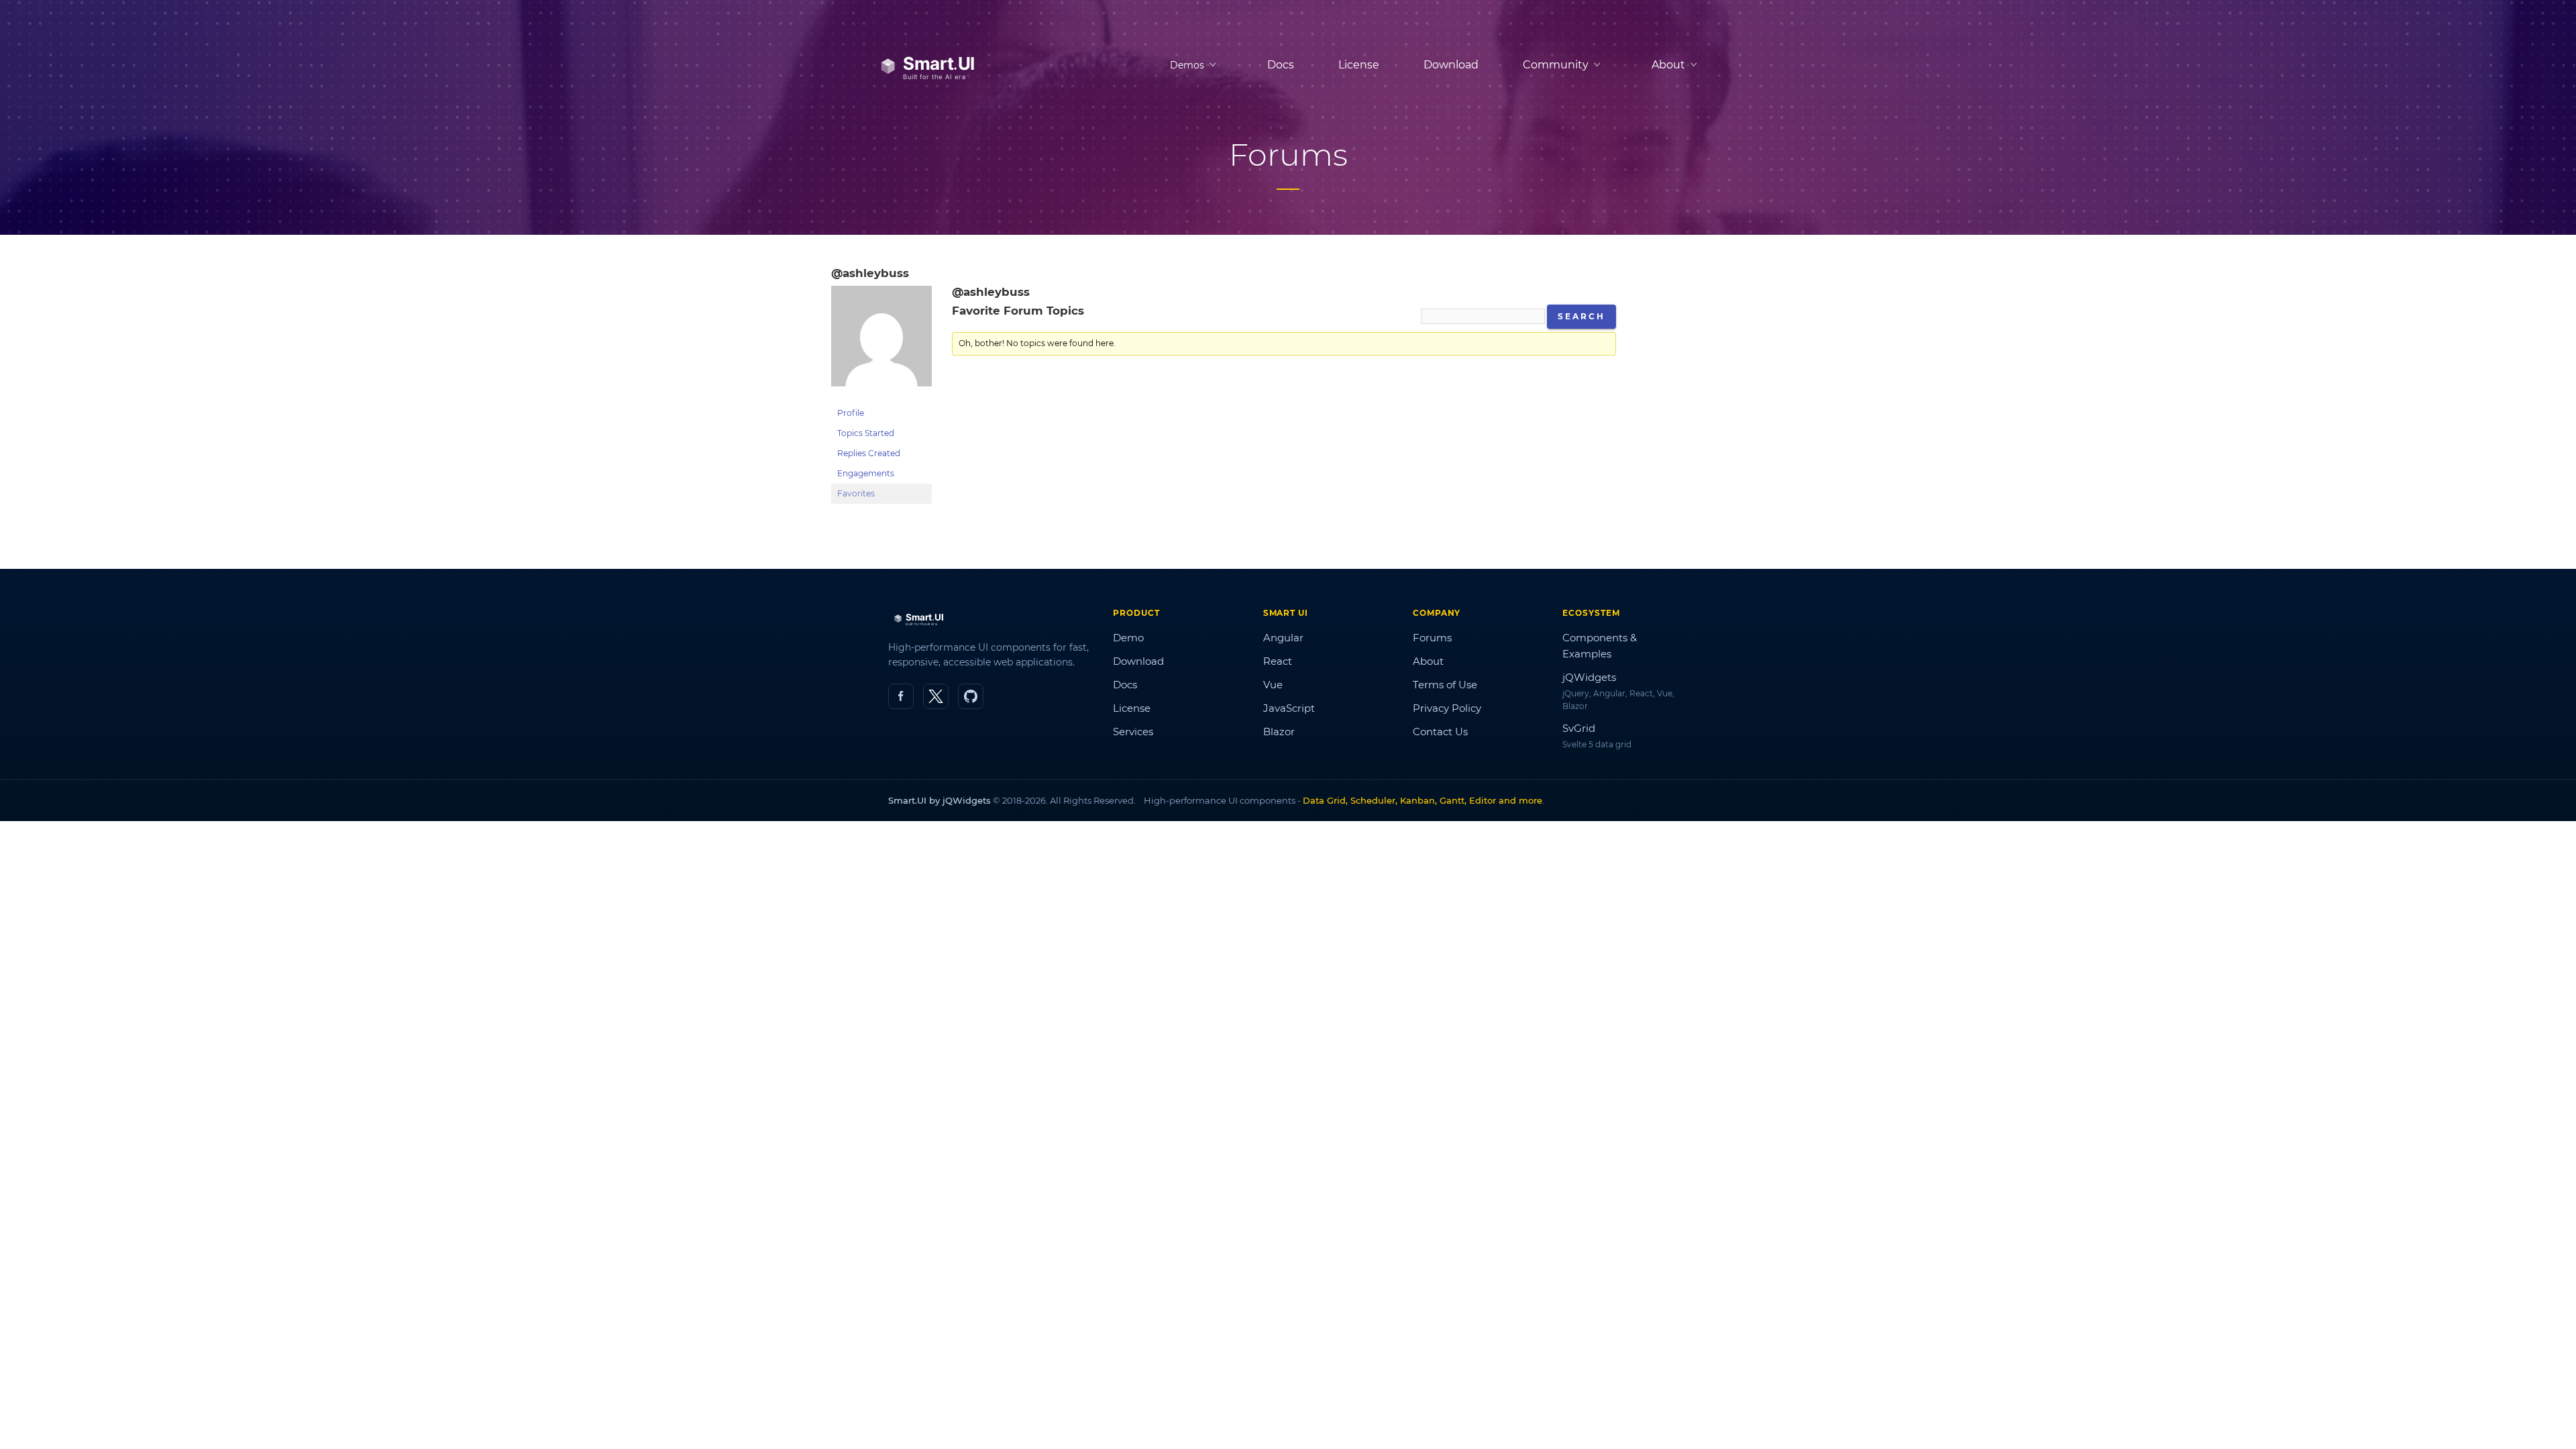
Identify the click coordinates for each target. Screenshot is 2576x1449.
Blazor (1279, 732)
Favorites (856, 493)
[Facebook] (901, 696)
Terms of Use (1445, 685)
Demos (1187, 65)
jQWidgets (1589, 677)
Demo (1128, 638)
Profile (851, 413)
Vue (1273, 685)
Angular (1283, 638)
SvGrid (1579, 728)
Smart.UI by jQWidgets (940, 800)
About (1428, 661)
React (1278, 661)
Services (1133, 732)
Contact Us (1440, 732)
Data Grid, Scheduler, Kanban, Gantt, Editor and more (1423, 800)
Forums (1432, 638)
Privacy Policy (1447, 708)
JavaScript (1289, 708)
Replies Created (869, 453)
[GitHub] (971, 696)
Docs (1281, 65)
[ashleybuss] (881, 397)
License (1359, 65)
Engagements (866, 473)
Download (1451, 65)
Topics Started (866, 433)
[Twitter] (936, 696)
